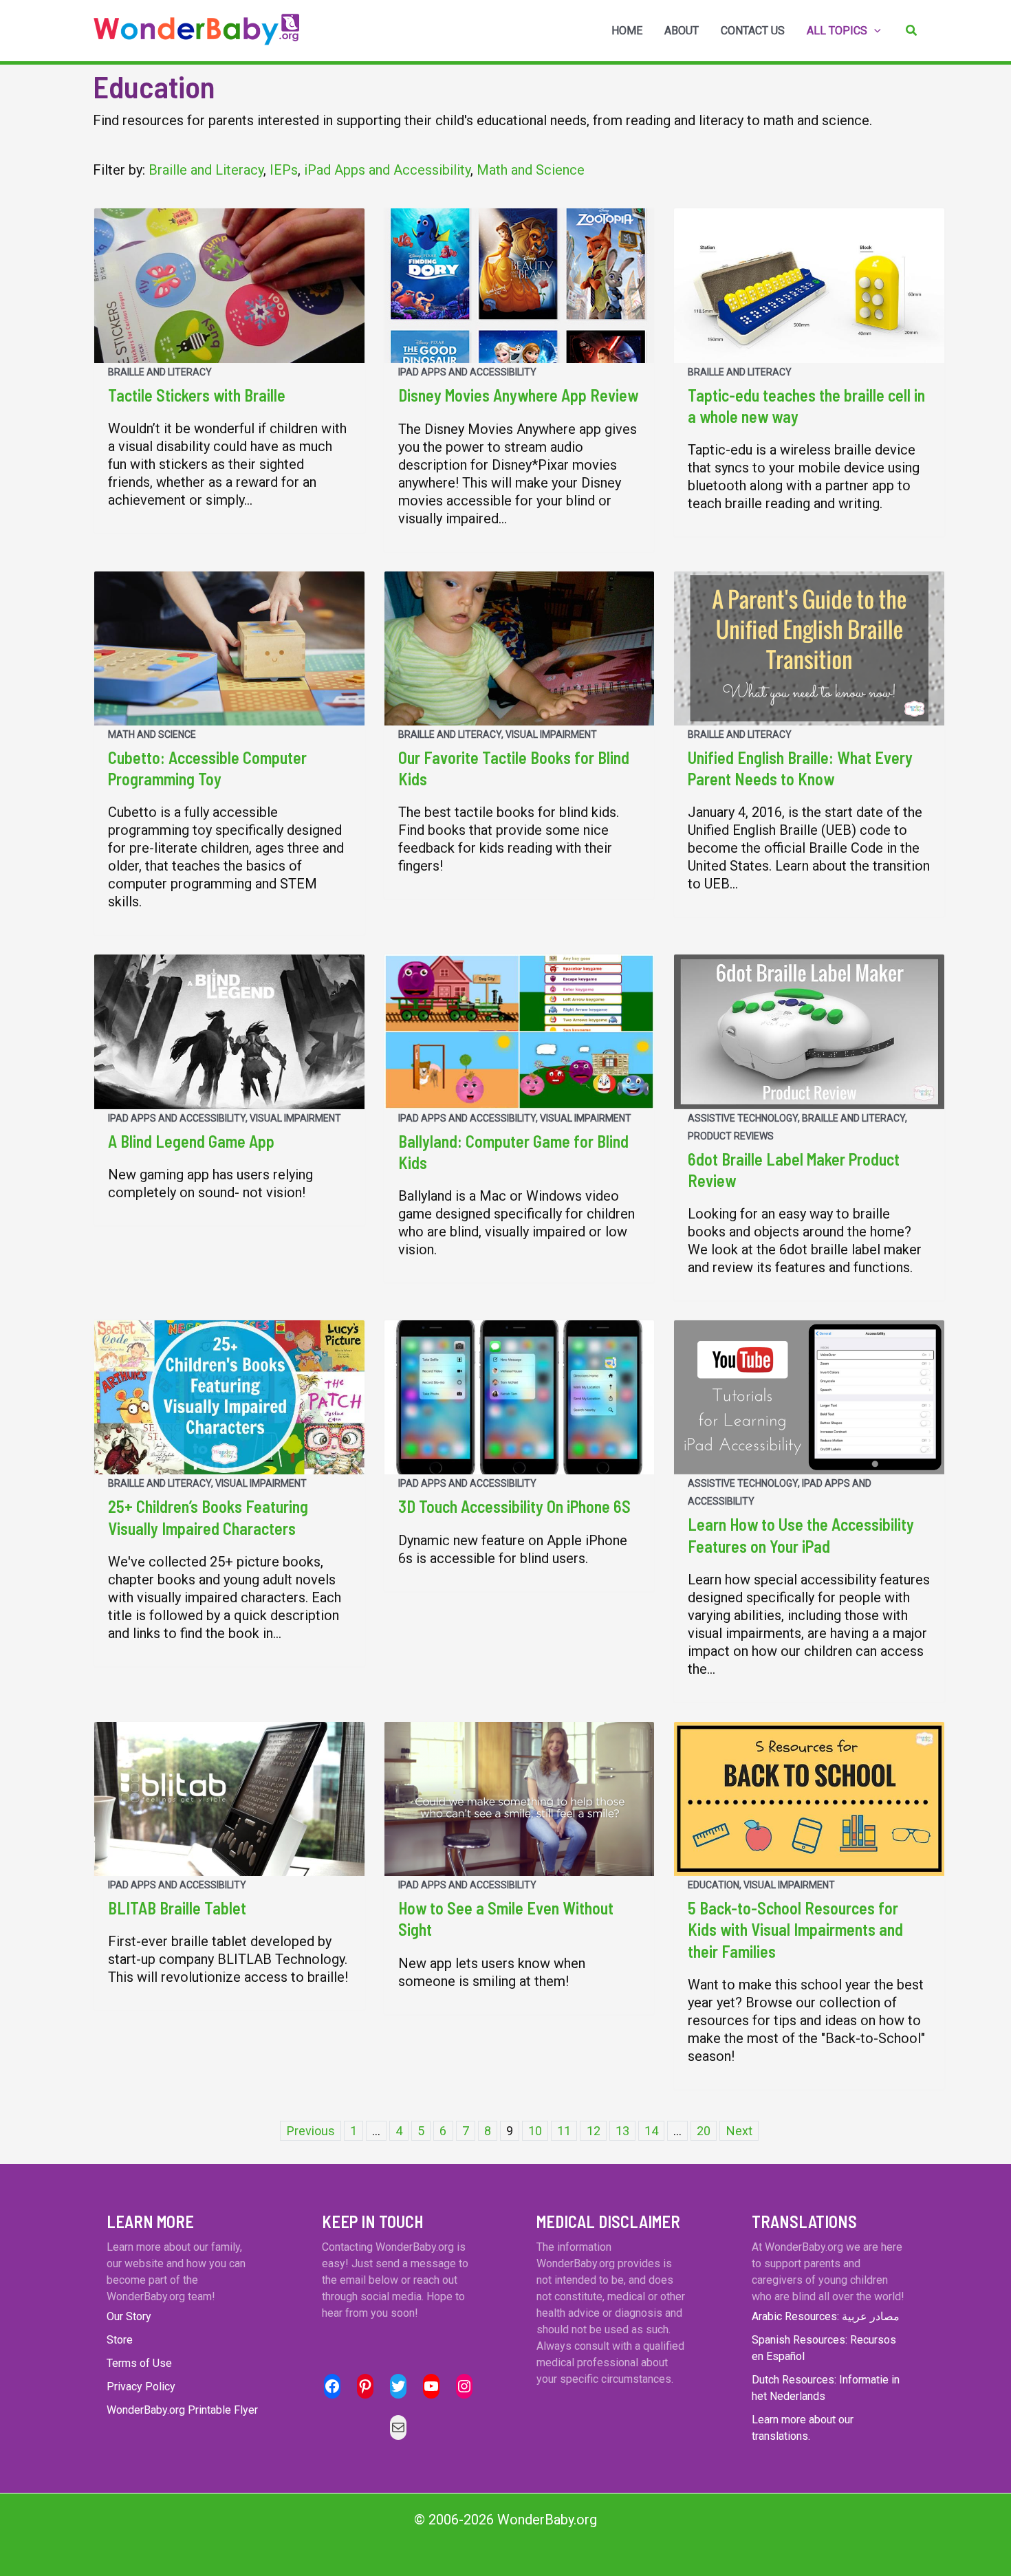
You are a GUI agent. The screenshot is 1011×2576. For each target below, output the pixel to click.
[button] (912, 31)
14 (651, 2131)
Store (120, 2340)
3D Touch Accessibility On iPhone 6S (514, 1506)
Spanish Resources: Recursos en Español (824, 2348)
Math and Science (531, 170)
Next (739, 2131)
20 (704, 2131)
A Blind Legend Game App (191, 1141)
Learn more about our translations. (803, 2428)
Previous (311, 2131)
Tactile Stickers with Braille (197, 395)
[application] (874, 31)
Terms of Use (139, 2363)
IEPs (284, 170)
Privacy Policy (141, 2387)
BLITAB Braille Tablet (177, 1908)
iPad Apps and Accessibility (387, 170)
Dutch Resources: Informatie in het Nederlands (826, 2388)
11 (564, 2131)
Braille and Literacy (206, 170)
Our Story (129, 2316)
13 (622, 2131)
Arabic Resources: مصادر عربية (826, 2316)
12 (594, 2131)
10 (535, 2131)
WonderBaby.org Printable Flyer (182, 2410)
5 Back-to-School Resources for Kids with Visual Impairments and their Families (795, 1929)
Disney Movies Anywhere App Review (518, 395)
